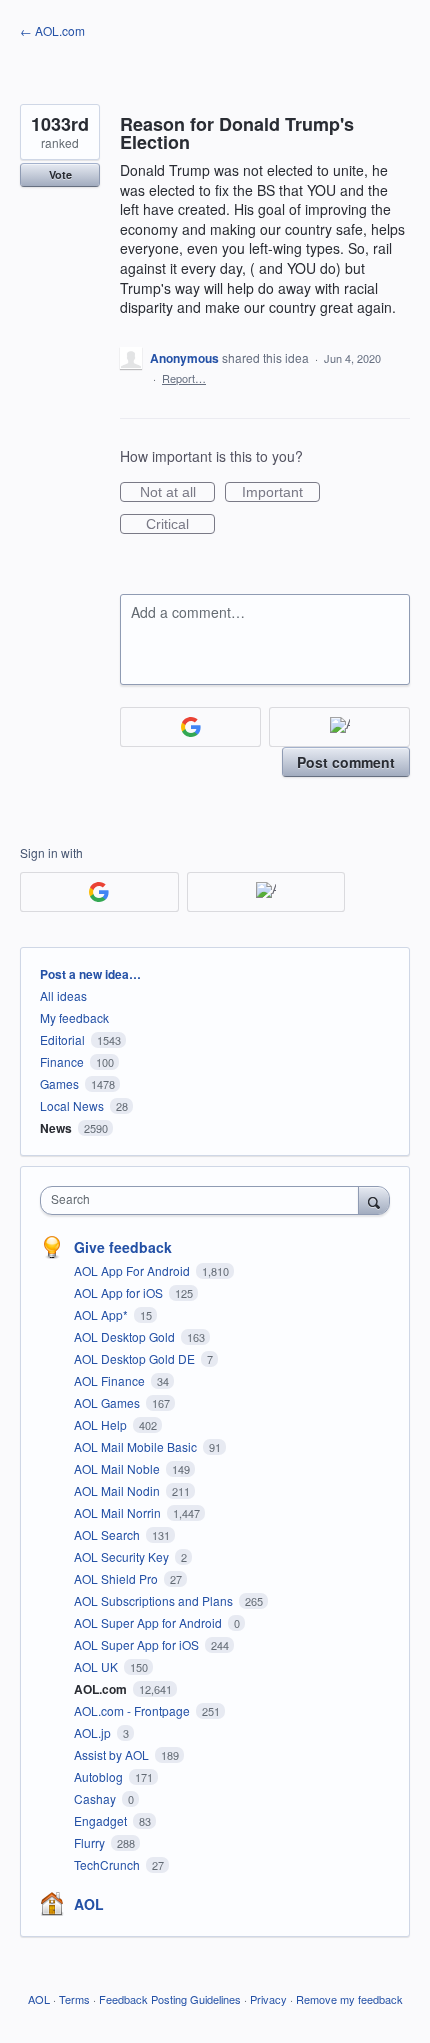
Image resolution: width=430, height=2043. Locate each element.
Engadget (102, 1820)
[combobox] (204, 1200)
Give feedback (123, 1247)
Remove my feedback (349, 1999)
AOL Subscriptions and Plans (155, 1600)
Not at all (177, 493)
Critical (180, 525)
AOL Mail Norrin (119, 1512)
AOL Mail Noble (118, 1468)
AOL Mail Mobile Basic (137, 1446)
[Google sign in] (190, 727)
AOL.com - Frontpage (133, 1710)
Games (59, 1083)
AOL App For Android (133, 1270)
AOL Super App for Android (149, 1622)
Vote (60, 174)
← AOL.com (52, 30)
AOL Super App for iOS (138, 1644)
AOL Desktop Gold (126, 1336)
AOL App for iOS (120, 1292)
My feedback (74, 1017)
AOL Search (108, 1534)
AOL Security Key (123, 1556)
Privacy (268, 1999)
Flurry (91, 1842)
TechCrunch (108, 1864)
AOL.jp (94, 1732)
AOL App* (102, 1314)
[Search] (374, 1200)
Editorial (62, 1039)
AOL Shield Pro (117, 1578)
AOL (89, 1904)
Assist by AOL (113, 1754)
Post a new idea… (90, 974)
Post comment (346, 762)
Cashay (96, 1798)
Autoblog (100, 1776)
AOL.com (102, 1689)
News (56, 1128)
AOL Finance (111, 1380)
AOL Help (102, 1424)
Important (281, 493)
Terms (74, 1999)
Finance (62, 1061)
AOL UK (97, 1666)
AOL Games (108, 1402)
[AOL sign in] (339, 727)
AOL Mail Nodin (118, 1490)
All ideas (63, 995)
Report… (184, 378)
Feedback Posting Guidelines (170, 1999)
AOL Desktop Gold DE (136, 1358)
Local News (72, 1105)
